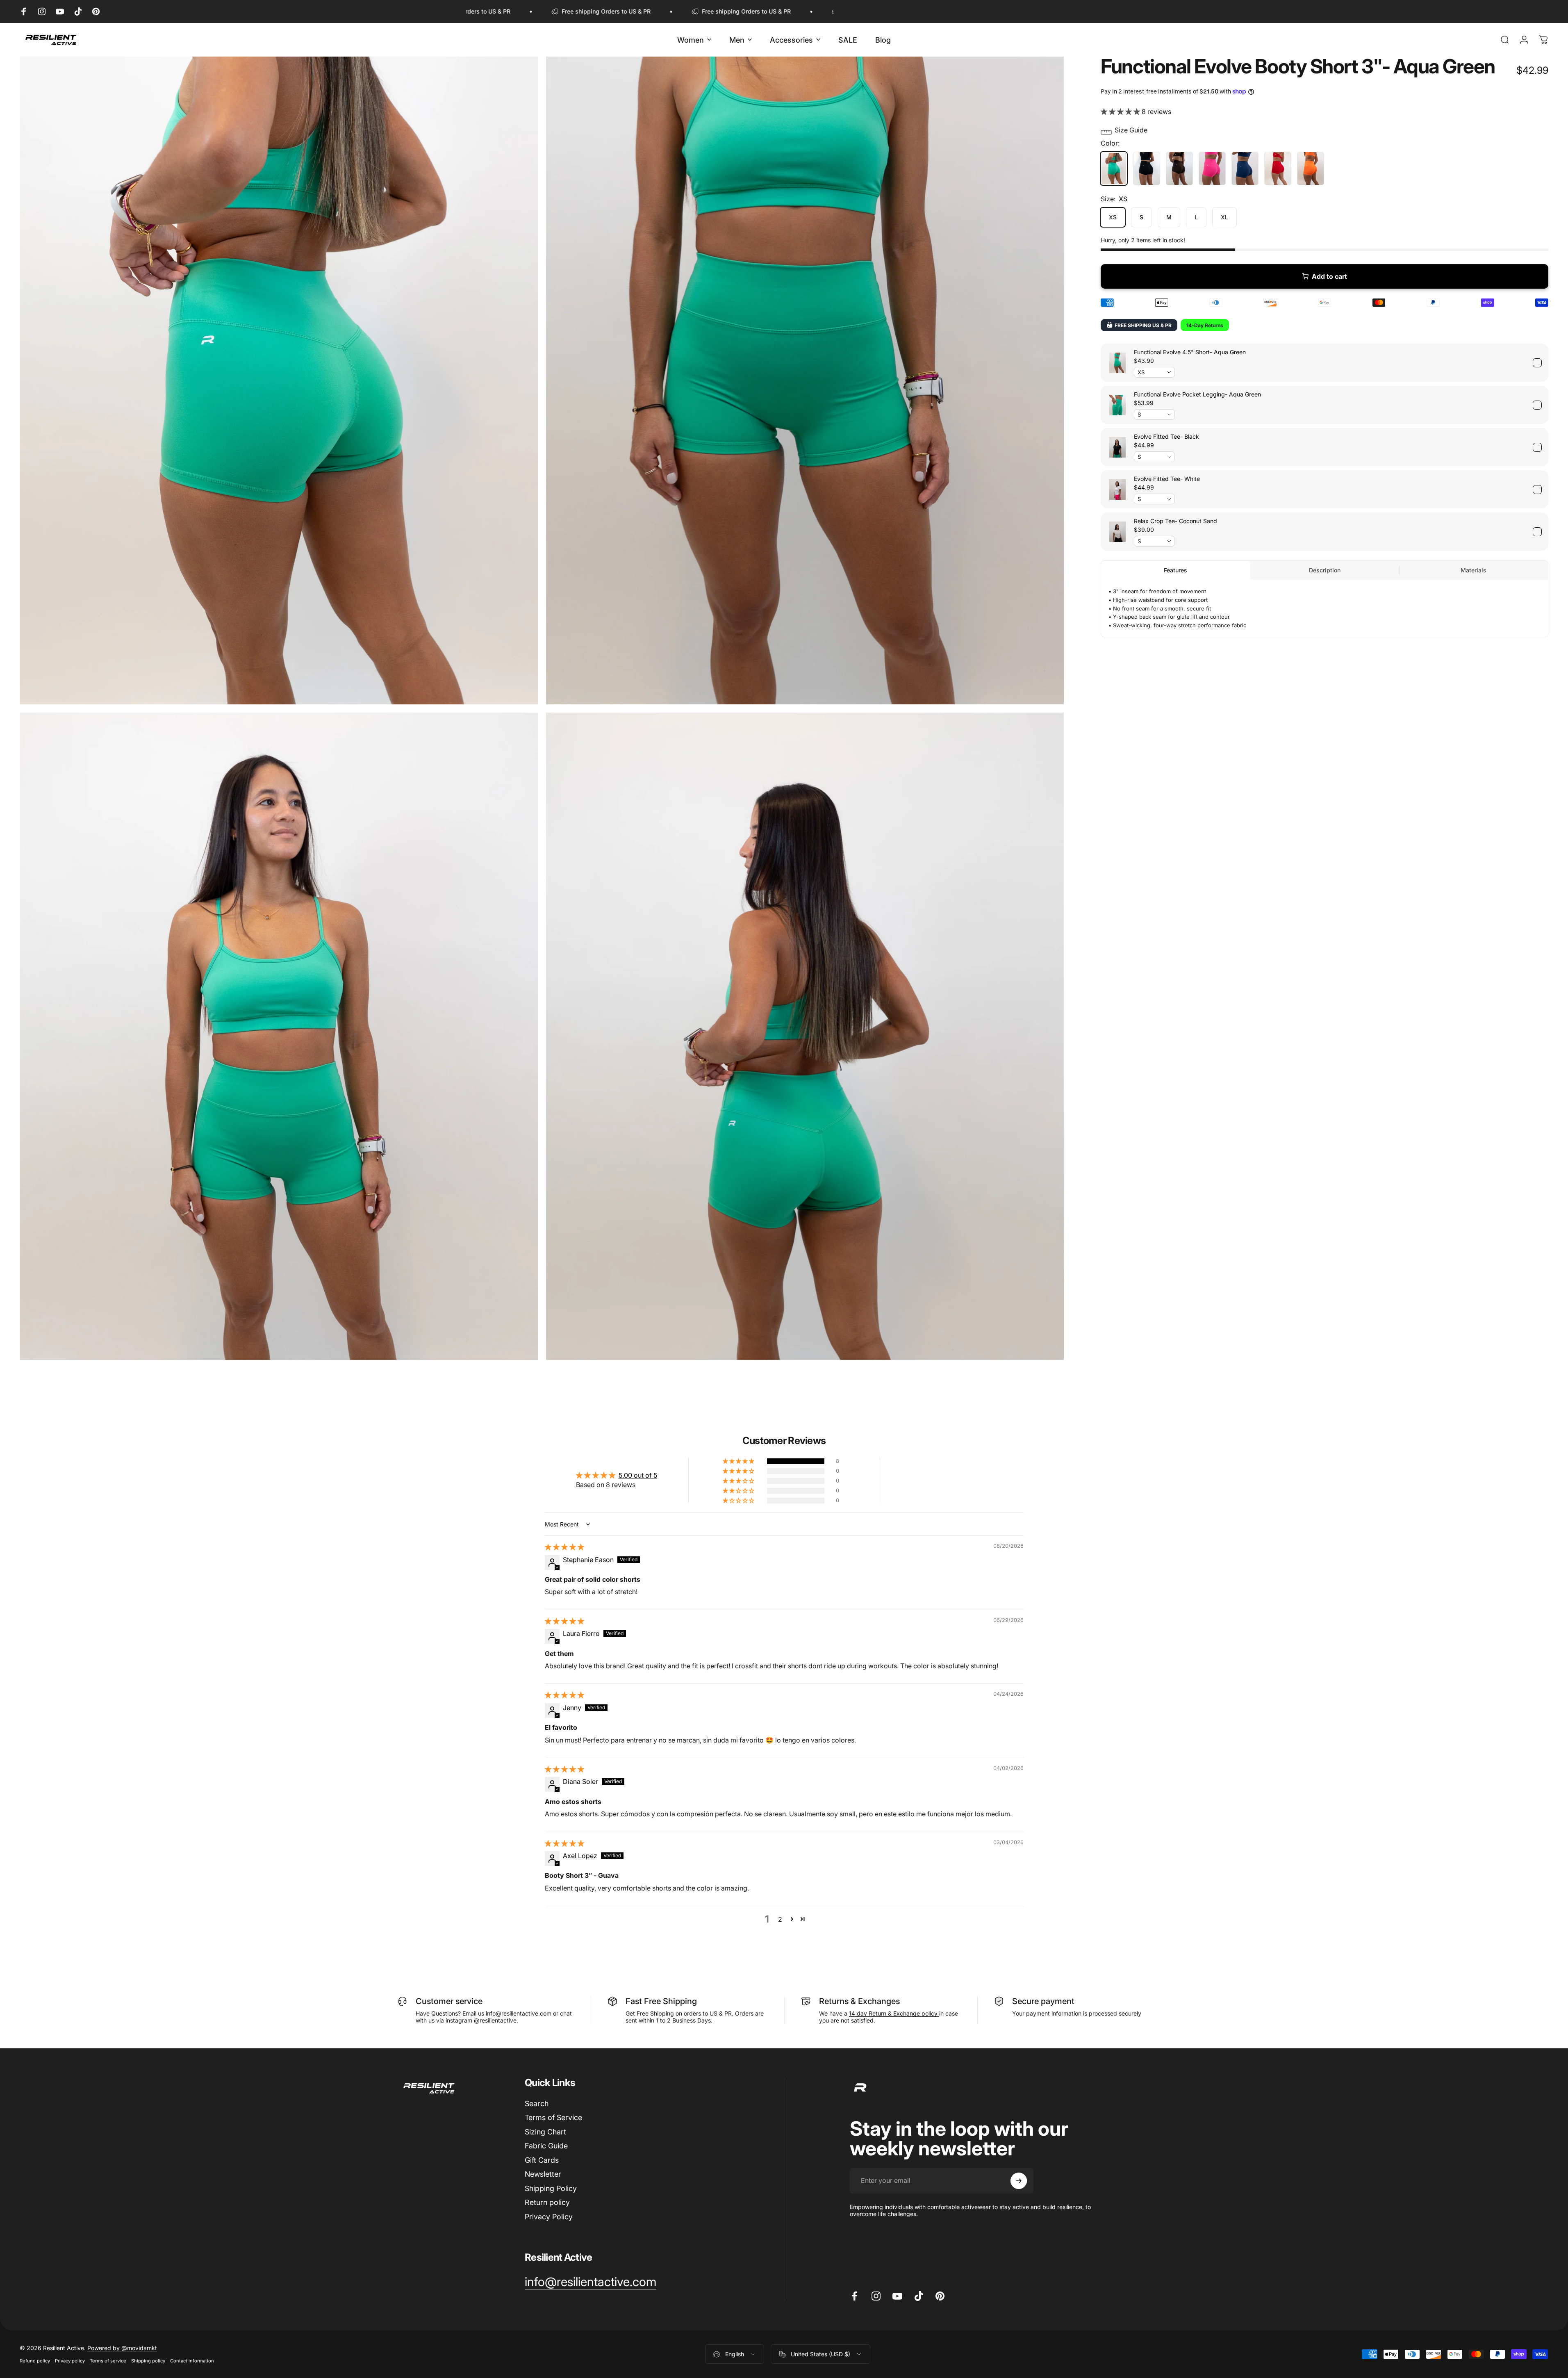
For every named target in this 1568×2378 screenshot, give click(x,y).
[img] (564, 1547)
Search (537, 2104)
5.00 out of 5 (638, 1475)
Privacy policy (70, 2361)
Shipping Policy (551, 2188)
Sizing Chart (545, 2132)
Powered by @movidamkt (122, 2348)
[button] (1121, 111)
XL (1224, 217)
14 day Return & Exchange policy (894, 2013)
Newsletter (543, 2174)
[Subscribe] (1019, 2181)
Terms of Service (553, 2118)
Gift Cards (542, 2160)
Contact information (192, 2361)
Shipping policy (148, 2361)
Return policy (547, 2203)
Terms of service (108, 2361)
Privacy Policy (549, 2217)
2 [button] (780, 1919)
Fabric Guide (546, 2146)
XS (1113, 217)
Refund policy (35, 2361)
